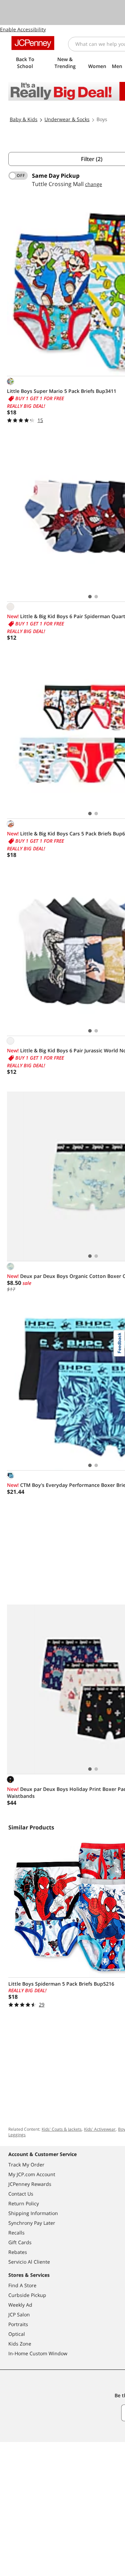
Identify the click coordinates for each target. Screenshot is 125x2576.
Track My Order (26, 2165)
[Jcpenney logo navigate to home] (33, 43)
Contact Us (21, 2194)
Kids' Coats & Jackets (62, 2129)
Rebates (18, 2252)
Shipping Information (33, 2213)
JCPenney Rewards (30, 2184)
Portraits (18, 2324)
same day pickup (56, 176)
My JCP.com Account (32, 2174)
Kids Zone (20, 2344)
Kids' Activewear (100, 2129)
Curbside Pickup (27, 2295)
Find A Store (22, 2285)
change (94, 184)
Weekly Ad (20, 2305)
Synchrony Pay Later (32, 2223)
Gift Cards (20, 2242)
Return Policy (24, 2203)
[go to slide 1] (90, 597)
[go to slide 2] (96, 597)
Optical (17, 2334)
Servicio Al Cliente (29, 2262)
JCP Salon (19, 2314)
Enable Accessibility (23, 29)
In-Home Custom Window (38, 2353)
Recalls (16, 2233)
